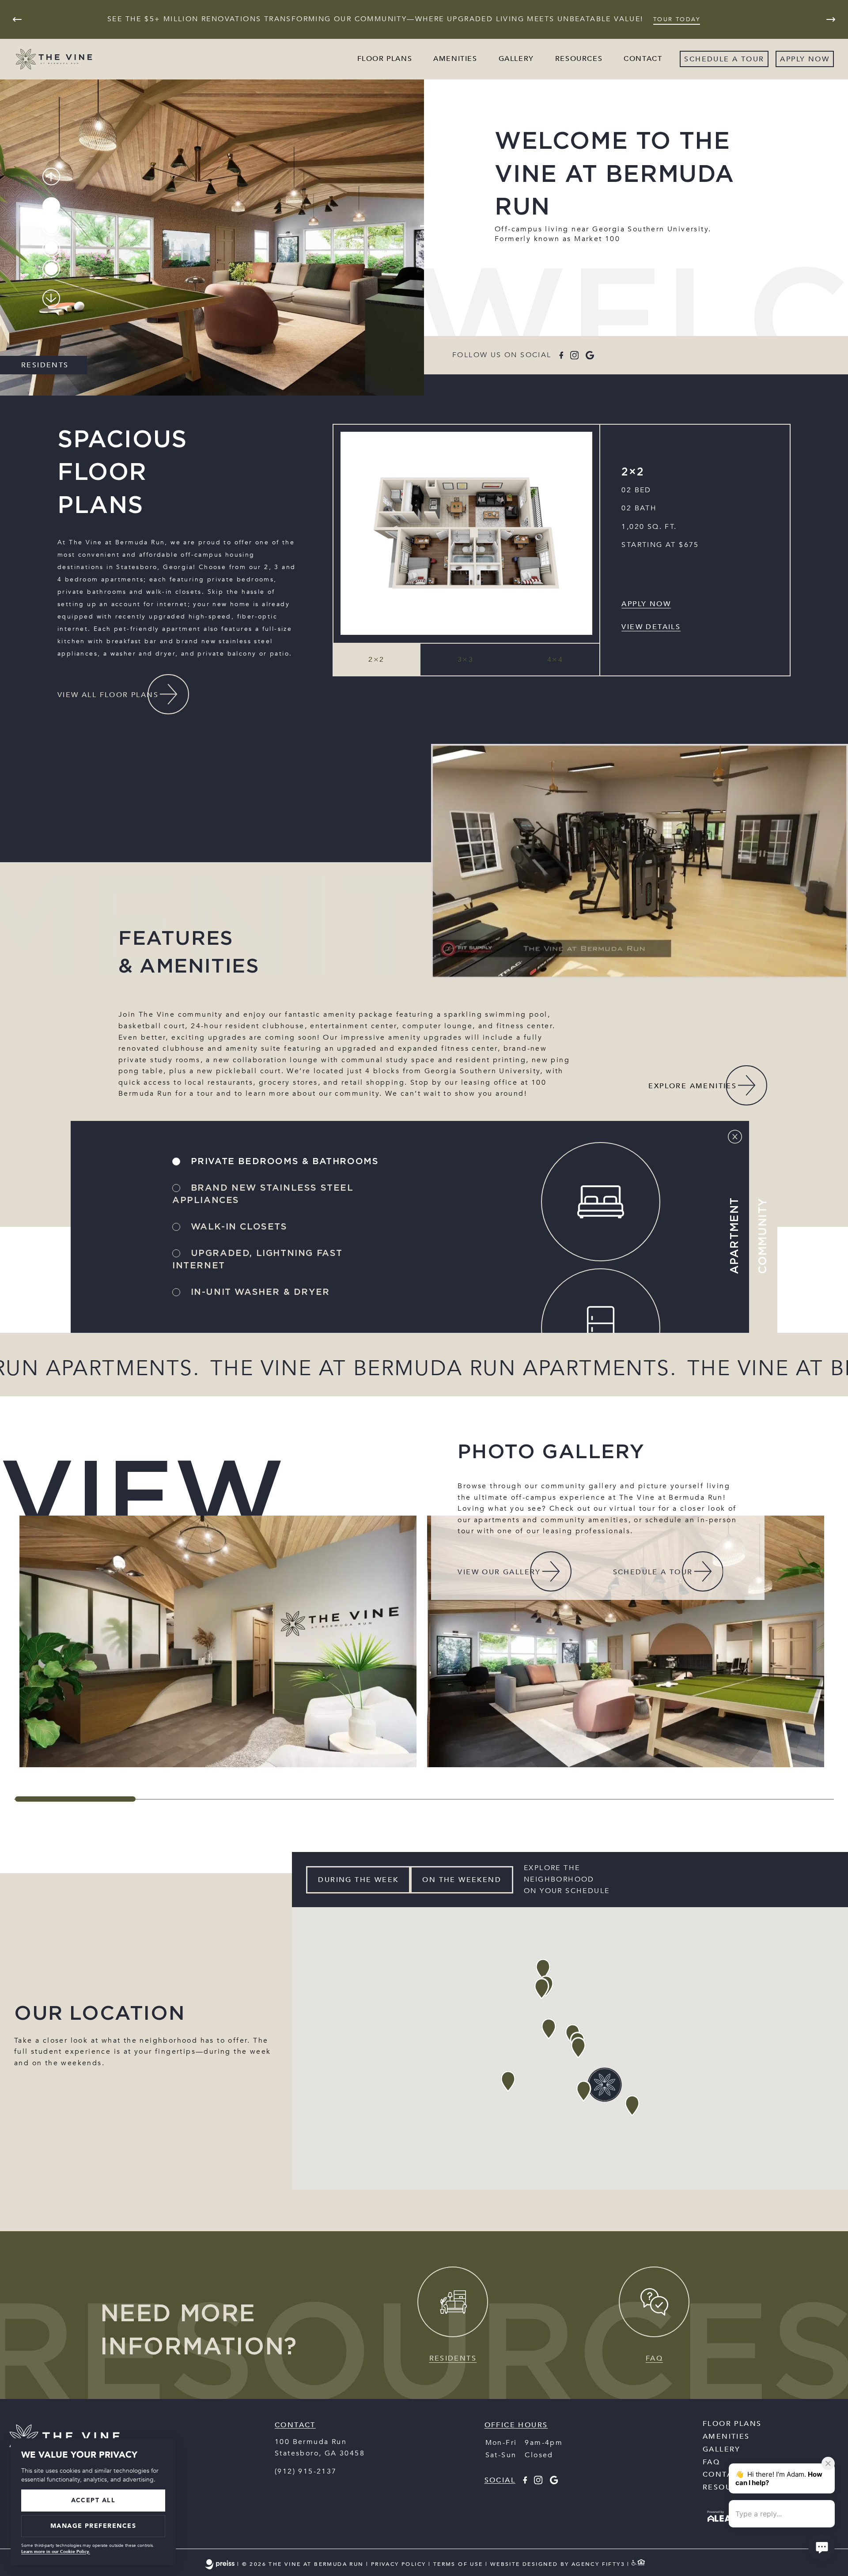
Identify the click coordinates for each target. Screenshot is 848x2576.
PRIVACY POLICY (399, 2565)
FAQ (711, 2462)
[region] (424, 1641)
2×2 (633, 472)
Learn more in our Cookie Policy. (56, 2552)
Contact (643, 59)
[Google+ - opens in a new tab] (590, 355)
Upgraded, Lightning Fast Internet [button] (257, 1260)
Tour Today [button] (677, 19)
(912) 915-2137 (306, 2471)
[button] (377, 660)
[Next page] (831, 19)
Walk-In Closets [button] (237, 1227)
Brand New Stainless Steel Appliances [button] (263, 1194)
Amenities (455, 59)
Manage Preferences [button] (93, 2526)
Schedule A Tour (724, 59)
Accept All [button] (93, 2500)
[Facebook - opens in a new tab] (561, 355)
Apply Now (646, 604)
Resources (579, 59)
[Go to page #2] (51, 227)
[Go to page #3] (51, 248)
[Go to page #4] (51, 268)
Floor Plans (385, 59)
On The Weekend (462, 1880)
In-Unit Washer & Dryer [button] (259, 1292)
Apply (793, 59)
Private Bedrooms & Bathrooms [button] (283, 1162)
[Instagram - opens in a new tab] (574, 355)
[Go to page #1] (51, 206)
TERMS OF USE (458, 2565)
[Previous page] (17, 19)
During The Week (358, 1880)
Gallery (516, 59)
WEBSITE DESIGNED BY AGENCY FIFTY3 (558, 2565)
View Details (651, 627)
